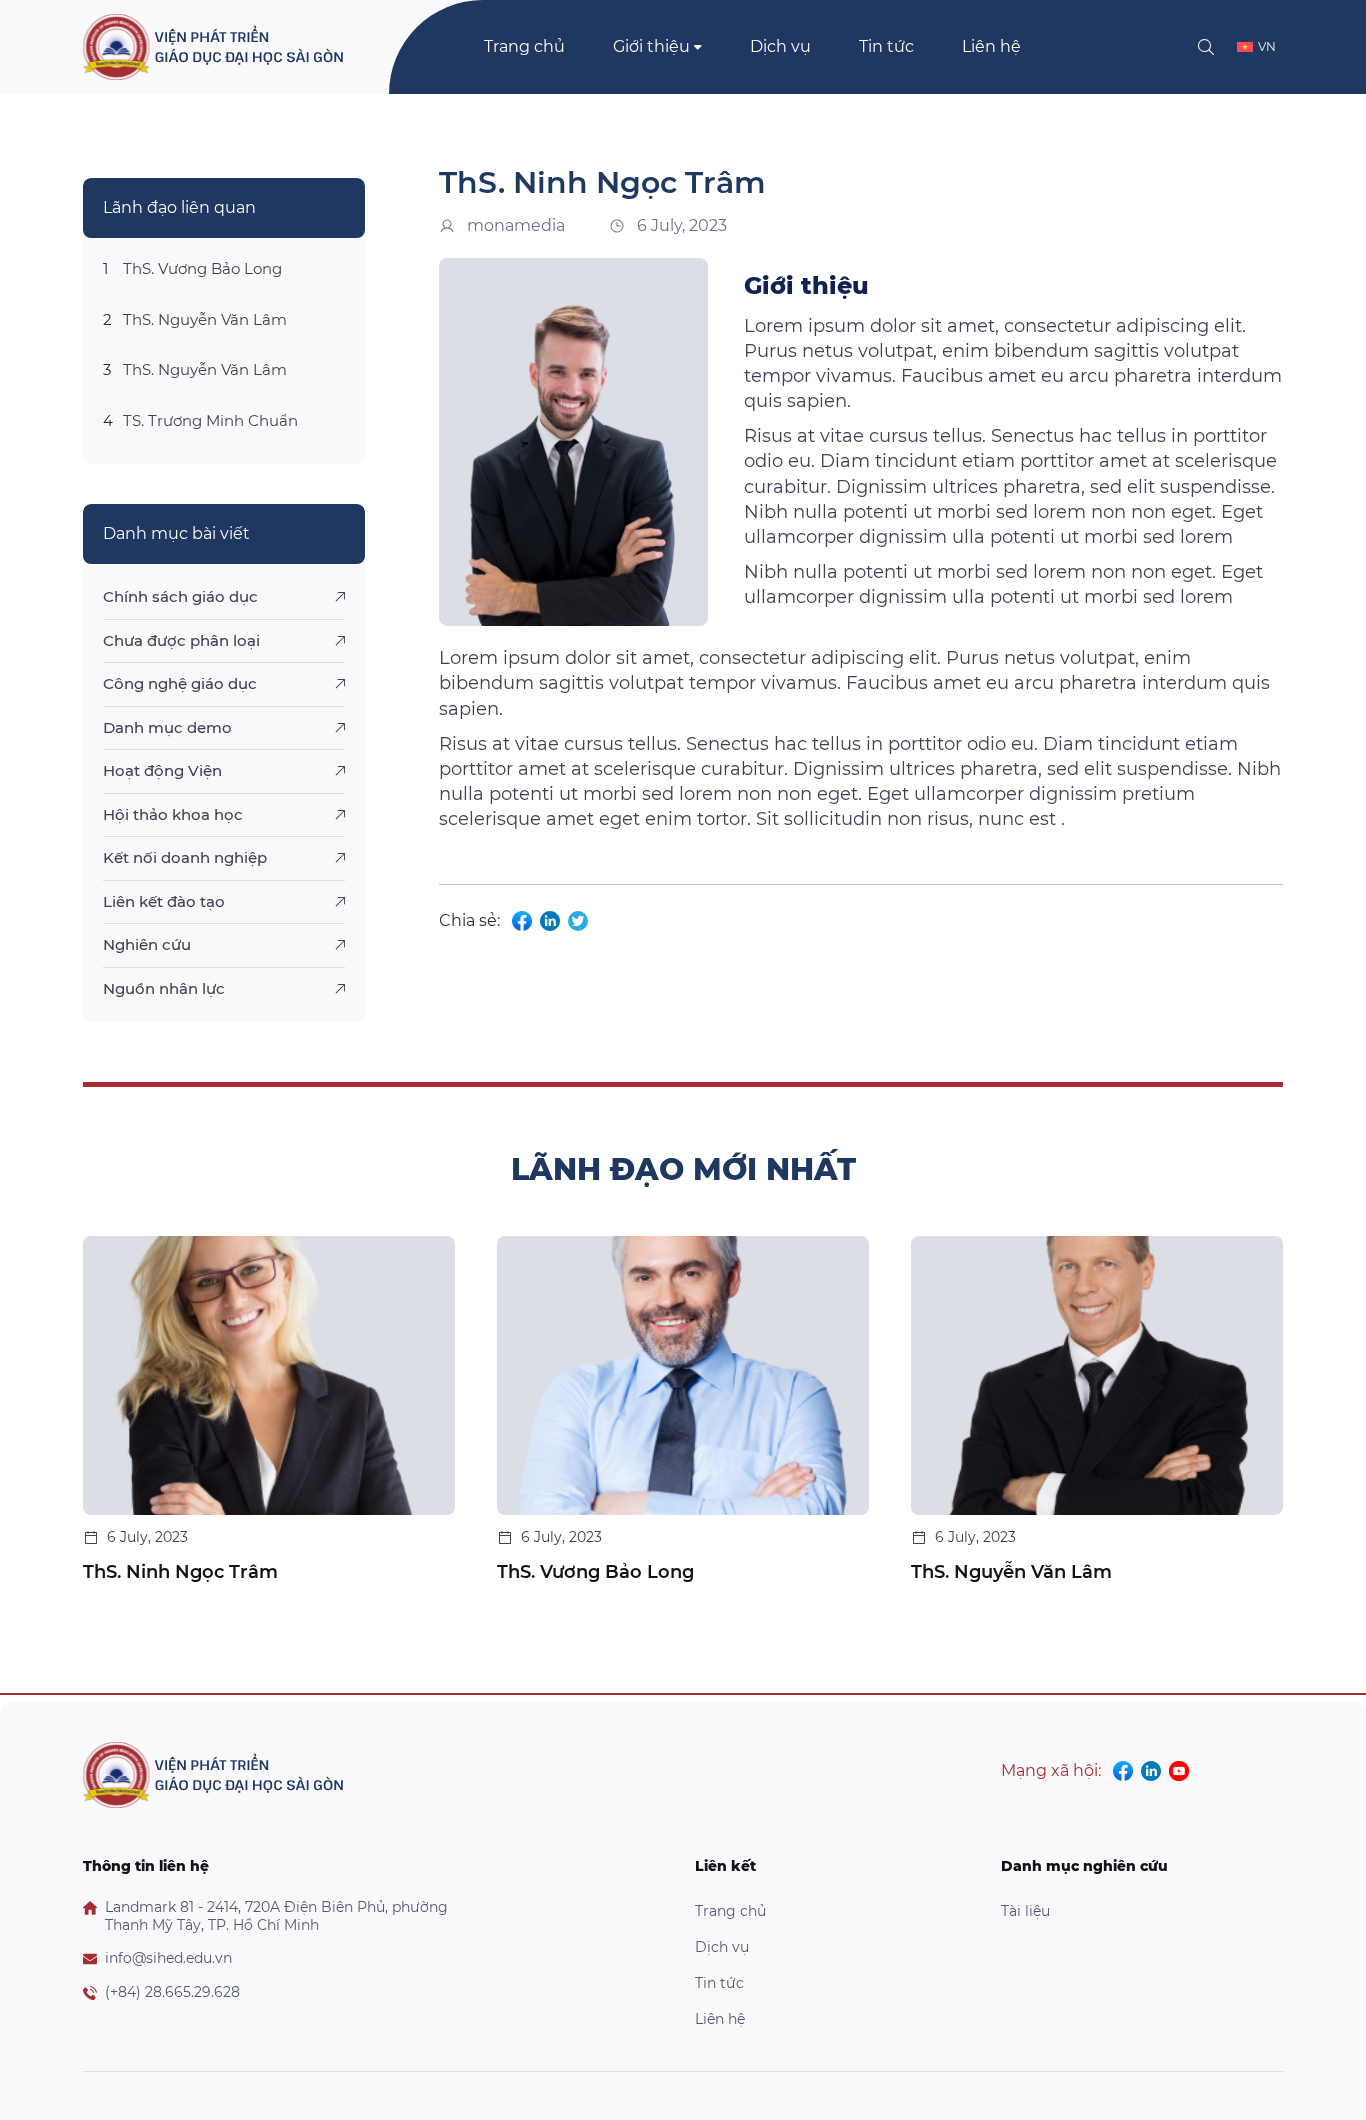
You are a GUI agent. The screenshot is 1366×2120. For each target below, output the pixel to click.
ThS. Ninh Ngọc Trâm (180, 1572)
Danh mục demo (167, 727)
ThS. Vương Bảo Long (202, 268)
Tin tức (886, 46)
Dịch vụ (780, 46)
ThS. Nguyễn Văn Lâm (205, 319)
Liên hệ (991, 46)
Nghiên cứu (147, 944)
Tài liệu (1025, 1911)
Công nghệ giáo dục (180, 683)
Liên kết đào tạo (164, 901)
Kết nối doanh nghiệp (185, 857)
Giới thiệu (651, 46)
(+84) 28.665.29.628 (172, 1992)
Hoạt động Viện (162, 770)
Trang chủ (524, 46)
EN (1267, 83)
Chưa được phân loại (181, 640)
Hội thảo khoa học (173, 814)
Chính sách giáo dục (180, 596)
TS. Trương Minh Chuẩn (210, 420)
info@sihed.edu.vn (168, 1958)
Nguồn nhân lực (164, 988)
